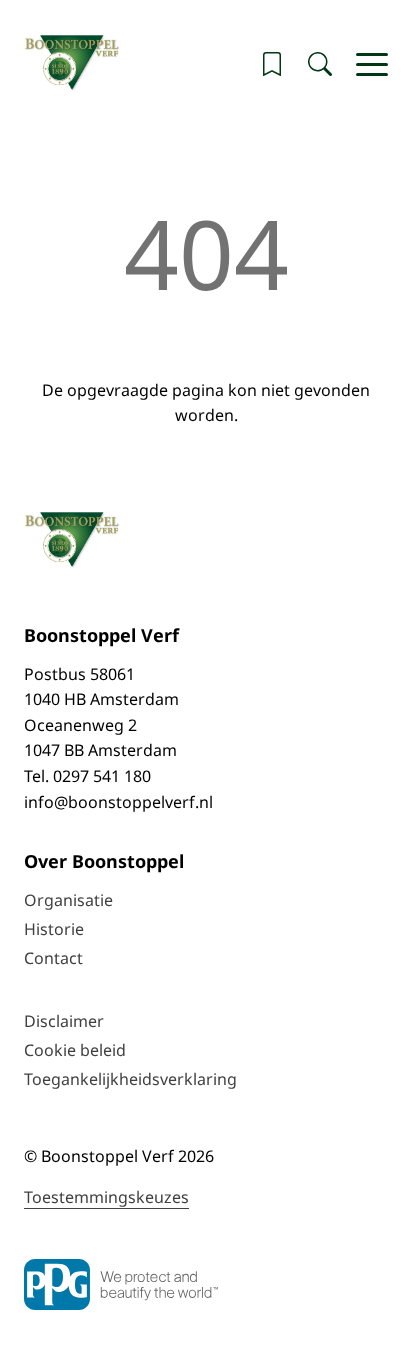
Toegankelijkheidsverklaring (130, 1079)
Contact (53, 958)
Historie (54, 929)
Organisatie (68, 900)
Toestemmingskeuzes (106, 1197)
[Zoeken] (320, 64)
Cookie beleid (75, 1050)
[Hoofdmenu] (372, 64)
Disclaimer (64, 1021)
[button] (272, 64)
